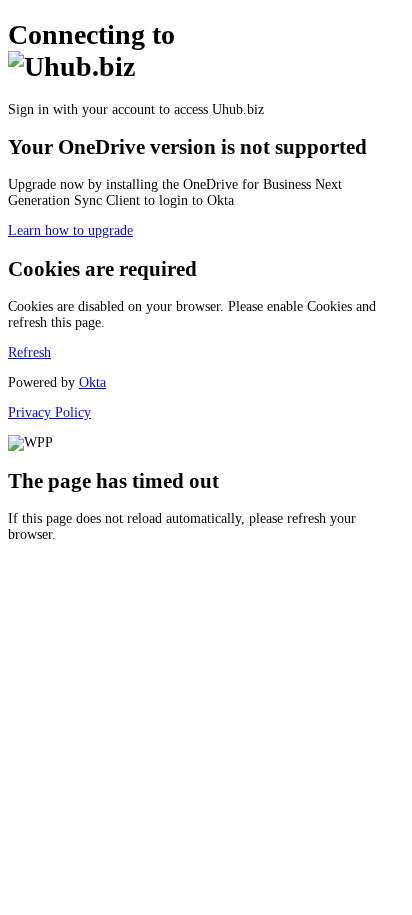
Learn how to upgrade (70, 230)
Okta (92, 382)
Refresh (29, 352)
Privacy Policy (49, 412)
